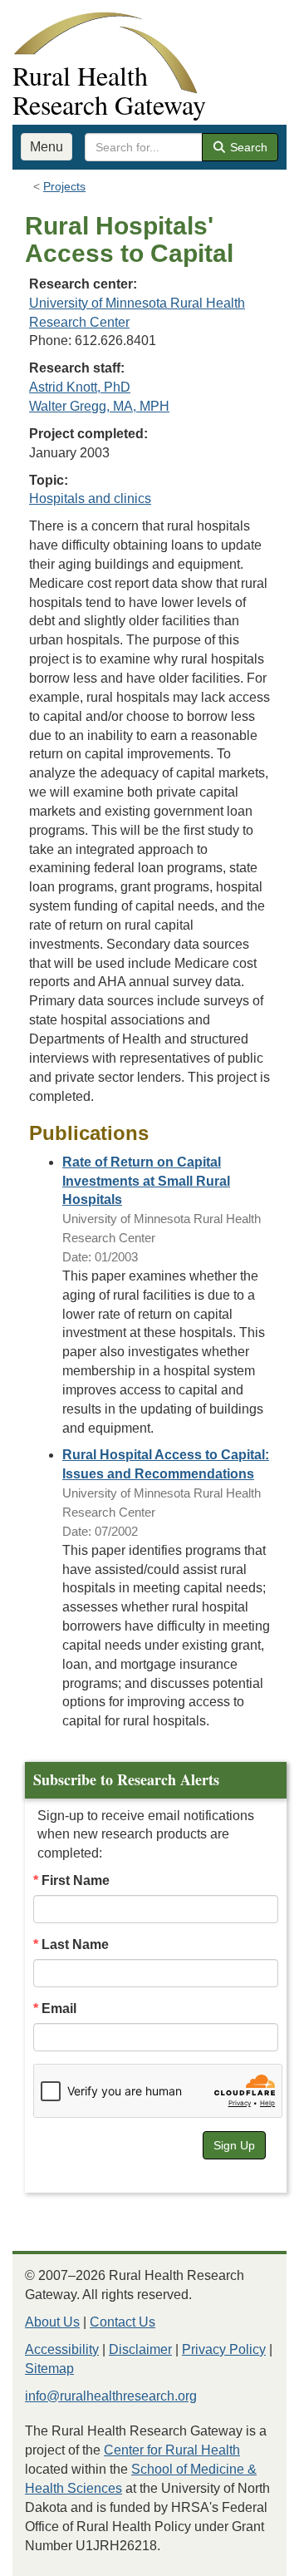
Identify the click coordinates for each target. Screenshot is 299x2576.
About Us (52, 2322)
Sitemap (49, 2369)
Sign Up (234, 2145)
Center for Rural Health (172, 2450)
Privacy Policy (224, 2349)
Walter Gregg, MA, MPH (99, 406)
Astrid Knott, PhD (80, 387)
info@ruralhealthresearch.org (111, 2396)
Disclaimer (140, 2349)
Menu (47, 147)
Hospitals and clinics (90, 498)
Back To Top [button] (245, 2556)
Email (59, 2008)
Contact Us (123, 2322)
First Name (76, 1880)
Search (247, 147)
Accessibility (62, 2349)
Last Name (75, 1944)
